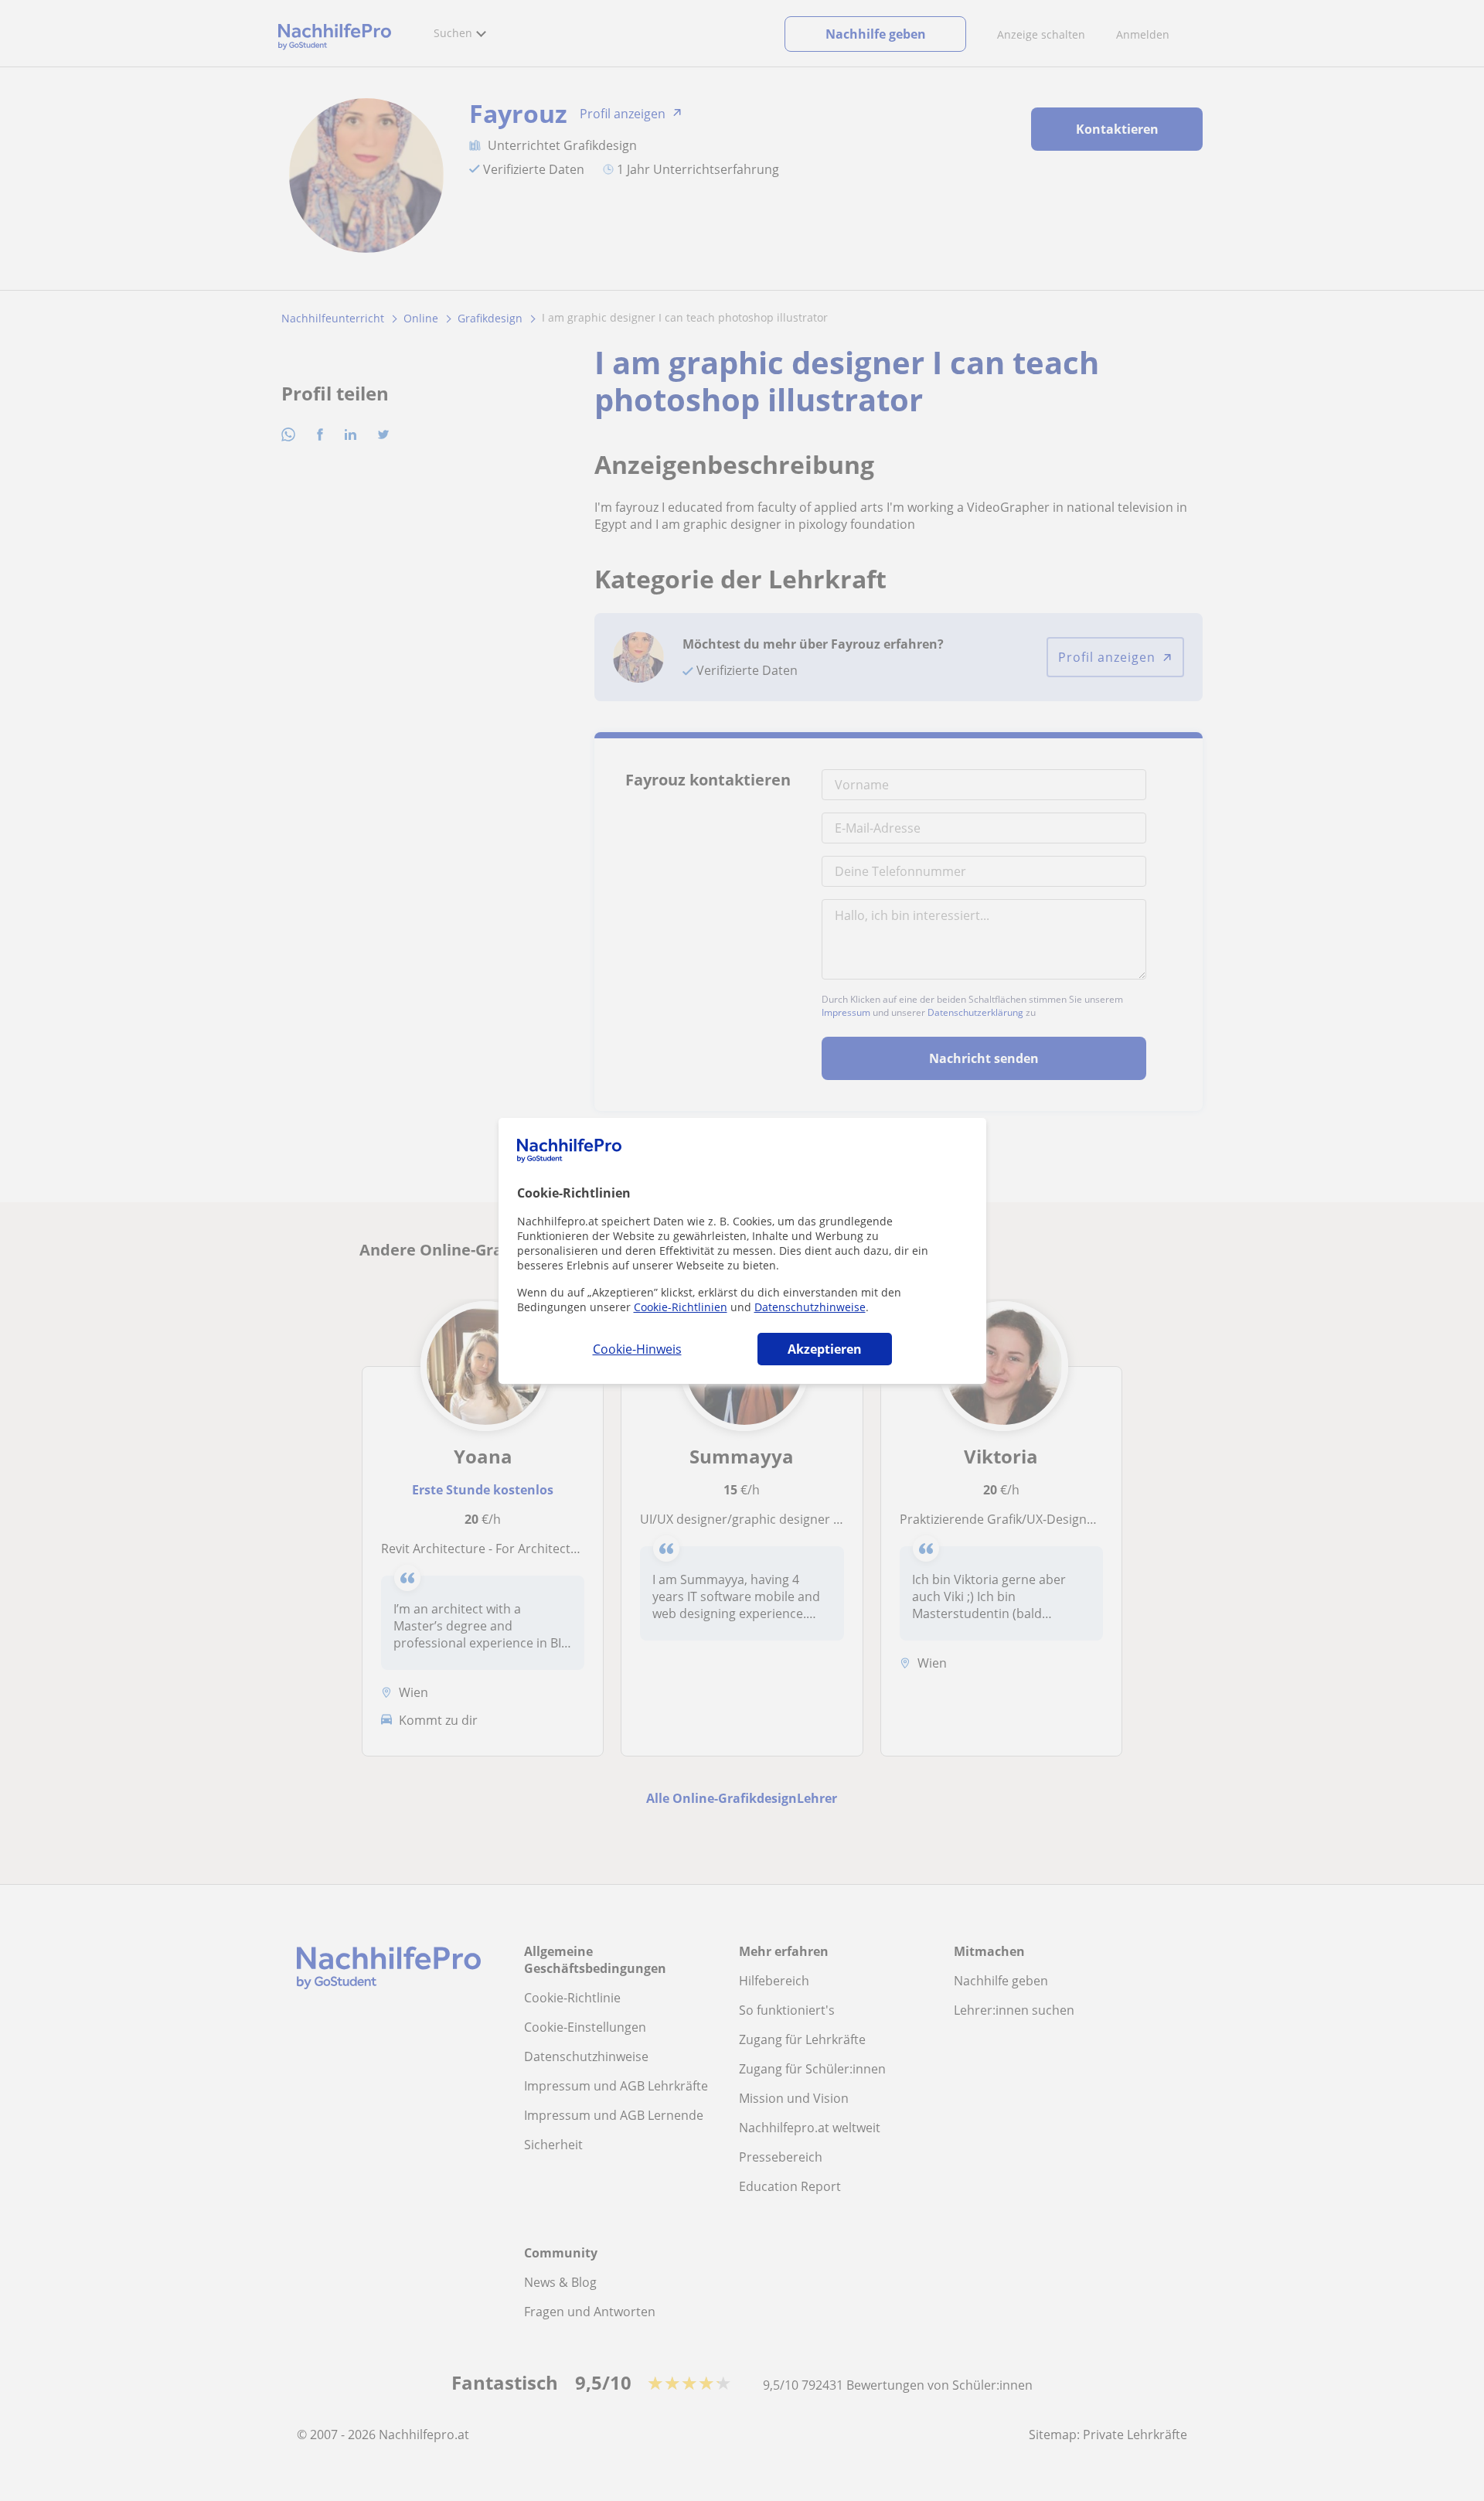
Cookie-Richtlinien (681, 1307)
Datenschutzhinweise (810, 1307)
